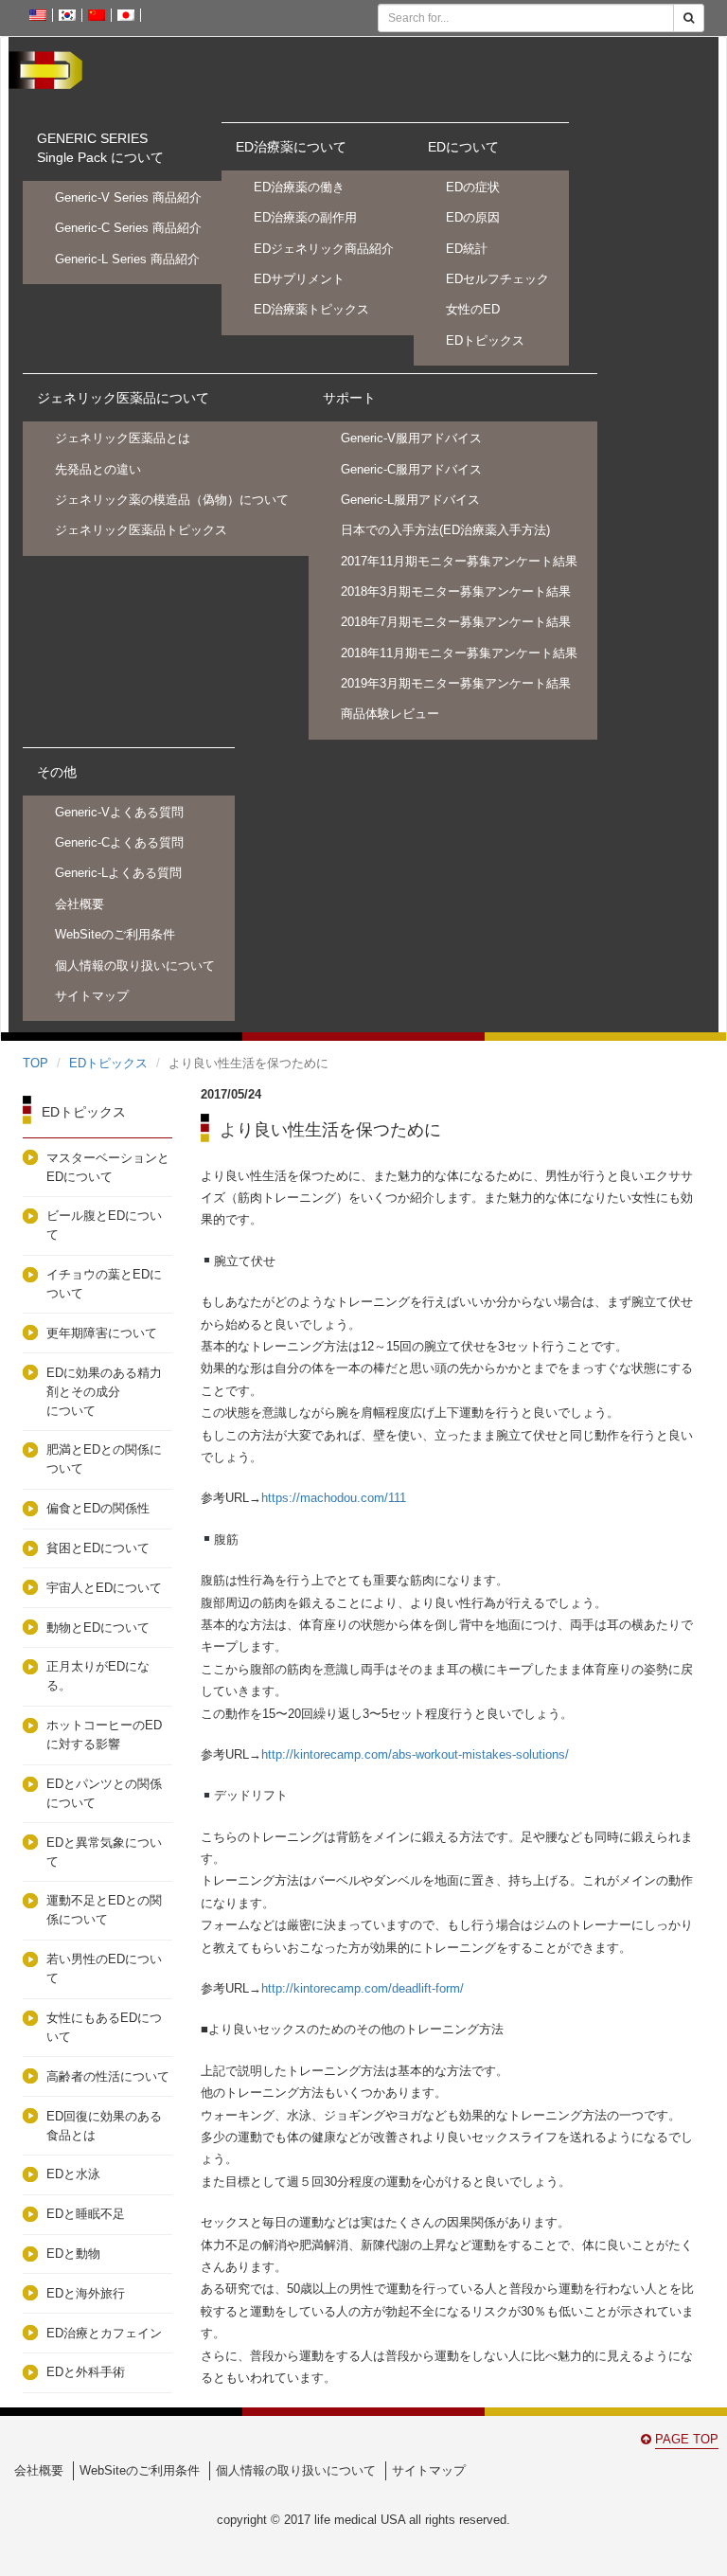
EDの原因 (473, 217)
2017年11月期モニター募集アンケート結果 (459, 561)
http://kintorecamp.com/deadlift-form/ (363, 1988)
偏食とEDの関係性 (98, 1508)
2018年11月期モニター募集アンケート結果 (459, 653)
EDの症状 (473, 187)
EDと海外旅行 (92, 2293)
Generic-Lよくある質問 (118, 873)
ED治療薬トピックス (311, 309)
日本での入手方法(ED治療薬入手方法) (445, 530)
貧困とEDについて (98, 1548)
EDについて (463, 147)
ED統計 (467, 249)
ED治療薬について (291, 147)
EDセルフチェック (497, 279)
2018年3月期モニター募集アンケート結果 (456, 591)
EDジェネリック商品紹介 (324, 249)
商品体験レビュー (390, 714)
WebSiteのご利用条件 (115, 934)
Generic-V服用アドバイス (411, 438)
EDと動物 (73, 2254)
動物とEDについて (98, 1628)
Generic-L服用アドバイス (410, 500)
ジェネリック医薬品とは (123, 438)
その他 (57, 772)
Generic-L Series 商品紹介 (127, 259)
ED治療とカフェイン (123, 2333)
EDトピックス (485, 340)
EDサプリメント (299, 279)
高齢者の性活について (108, 2076)
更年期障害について (102, 1333)
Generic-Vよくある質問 (119, 812)
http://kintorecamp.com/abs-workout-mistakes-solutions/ (415, 1754)
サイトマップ (92, 996)
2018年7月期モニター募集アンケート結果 (456, 622)
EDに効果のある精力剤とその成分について (104, 1392)
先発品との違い (98, 469)
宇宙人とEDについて (104, 1588)
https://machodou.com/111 (334, 1498)
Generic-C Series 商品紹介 (128, 228)
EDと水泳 (80, 2174)
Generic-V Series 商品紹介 (128, 197)
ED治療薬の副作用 (305, 217)
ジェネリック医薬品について (123, 398)
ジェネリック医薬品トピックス (141, 530)
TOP (35, 1063)
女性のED (473, 309)
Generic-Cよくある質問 (119, 842)
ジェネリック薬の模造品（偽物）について (172, 500)
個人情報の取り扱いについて (135, 966)
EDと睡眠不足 (86, 2214)
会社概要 (80, 904)
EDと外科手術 (86, 2372)
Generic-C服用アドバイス (411, 469)
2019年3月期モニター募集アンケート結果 (456, 683)
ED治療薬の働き (299, 187)
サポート (349, 398)
